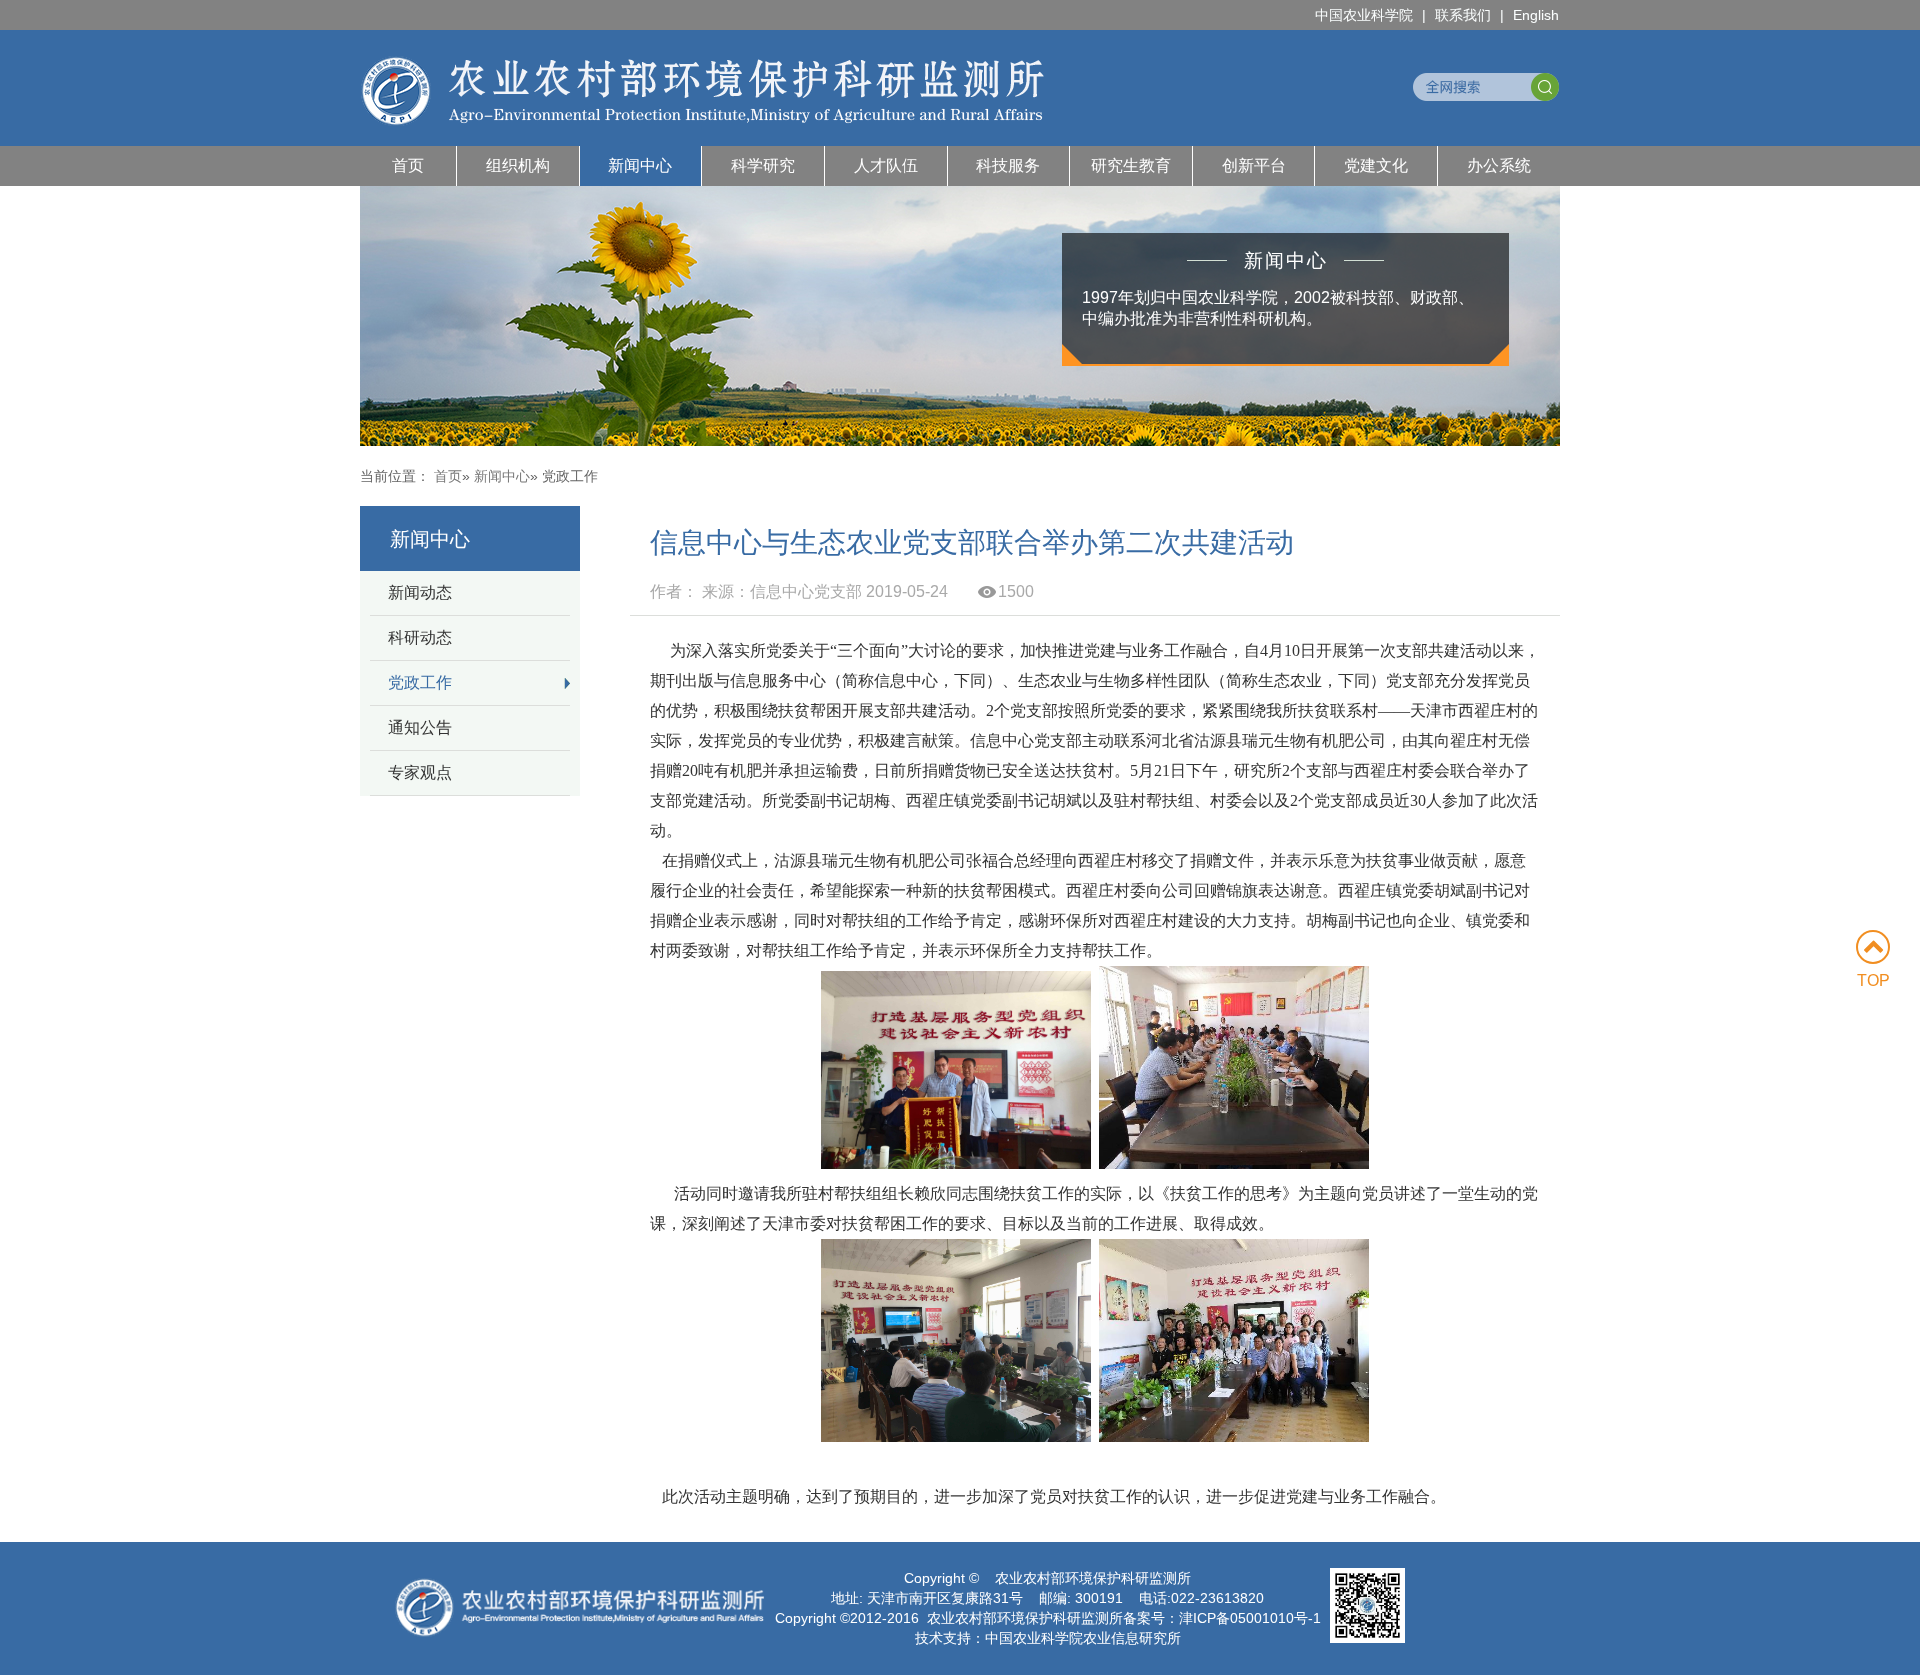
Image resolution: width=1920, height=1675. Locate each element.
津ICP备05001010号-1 (1250, 1618)
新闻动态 (420, 592)
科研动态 (420, 637)
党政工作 (420, 682)
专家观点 (420, 772)
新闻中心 (640, 165)
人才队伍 (886, 165)
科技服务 (1008, 165)
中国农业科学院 (1364, 15)
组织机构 (518, 165)
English (1536, 15)
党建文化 (1376, 165)
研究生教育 (1131, 165)
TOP (1873, 980)
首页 (408, 165)
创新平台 (1254, 165)
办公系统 (1499, 165)
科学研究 (763, 165)
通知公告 (420, 727)
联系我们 (1463, 15)
